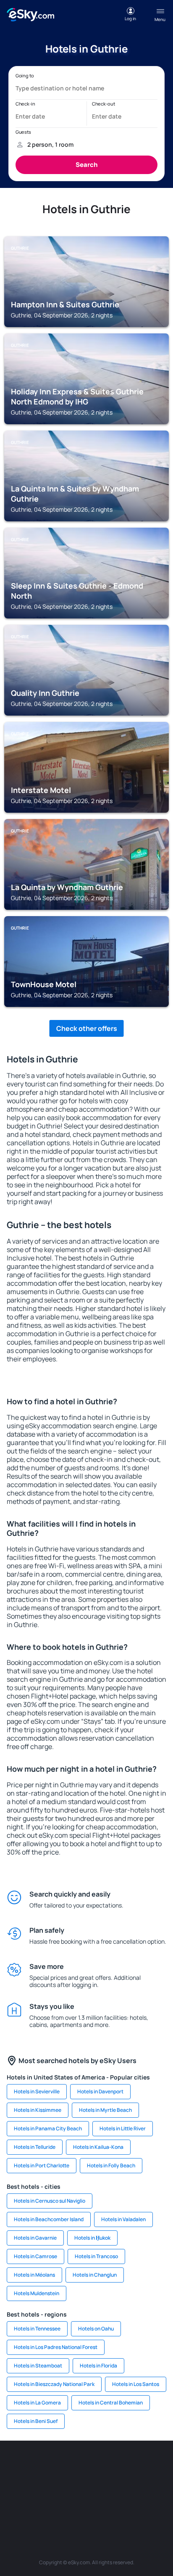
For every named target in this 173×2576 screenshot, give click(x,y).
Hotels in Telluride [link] (35, 2147)
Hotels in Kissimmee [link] (38, 2110)
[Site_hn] (124, 2505)
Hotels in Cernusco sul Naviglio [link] (50, 2201)
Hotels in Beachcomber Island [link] (49, 2219)
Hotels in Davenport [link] (100, 2091)
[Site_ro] (49, 2466)
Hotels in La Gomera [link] (37, 2403)
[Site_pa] (24, 2505)
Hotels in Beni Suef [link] (36, 2421)
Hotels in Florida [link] (98, 2366)
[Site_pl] (99, 2466)
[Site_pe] (124, 2466)
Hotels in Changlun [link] (95, 2275)
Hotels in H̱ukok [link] (92, 2238)
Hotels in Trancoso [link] (96, 2256)
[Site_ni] (74, 2505)
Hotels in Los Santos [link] (136, 2384)
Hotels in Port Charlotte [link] (42, 2165)
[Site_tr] (149, 2466)
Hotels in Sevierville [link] (37, 2091)
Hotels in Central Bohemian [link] (111, 2403)
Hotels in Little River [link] (123, 2128)
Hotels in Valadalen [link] (123, 2219)
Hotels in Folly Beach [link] (111, 2165)
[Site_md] (49, 2486)
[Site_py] (149, 2505)
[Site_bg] (74, 2466)
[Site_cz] (24, 2486)
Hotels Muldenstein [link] (37, 2293)
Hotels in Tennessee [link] (37, 2329)
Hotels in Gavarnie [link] (35, 2238)
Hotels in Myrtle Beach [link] (105, 2110)
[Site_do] (149, 2486)
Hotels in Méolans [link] (34, 2275)
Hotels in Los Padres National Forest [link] (56, 2347)
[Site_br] (24, 2466)
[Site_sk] (74, 2486)
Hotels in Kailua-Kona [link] (98, 2147)
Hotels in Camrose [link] (35, 2256)
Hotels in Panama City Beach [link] (48, 2128)
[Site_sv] (49, 2505)
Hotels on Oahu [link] (96, 2329)
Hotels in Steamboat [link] (38, 2366)
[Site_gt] (99, 2505)
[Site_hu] (99, 2486)
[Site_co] (124, 2486)
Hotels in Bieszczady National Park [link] (54, 2384)
